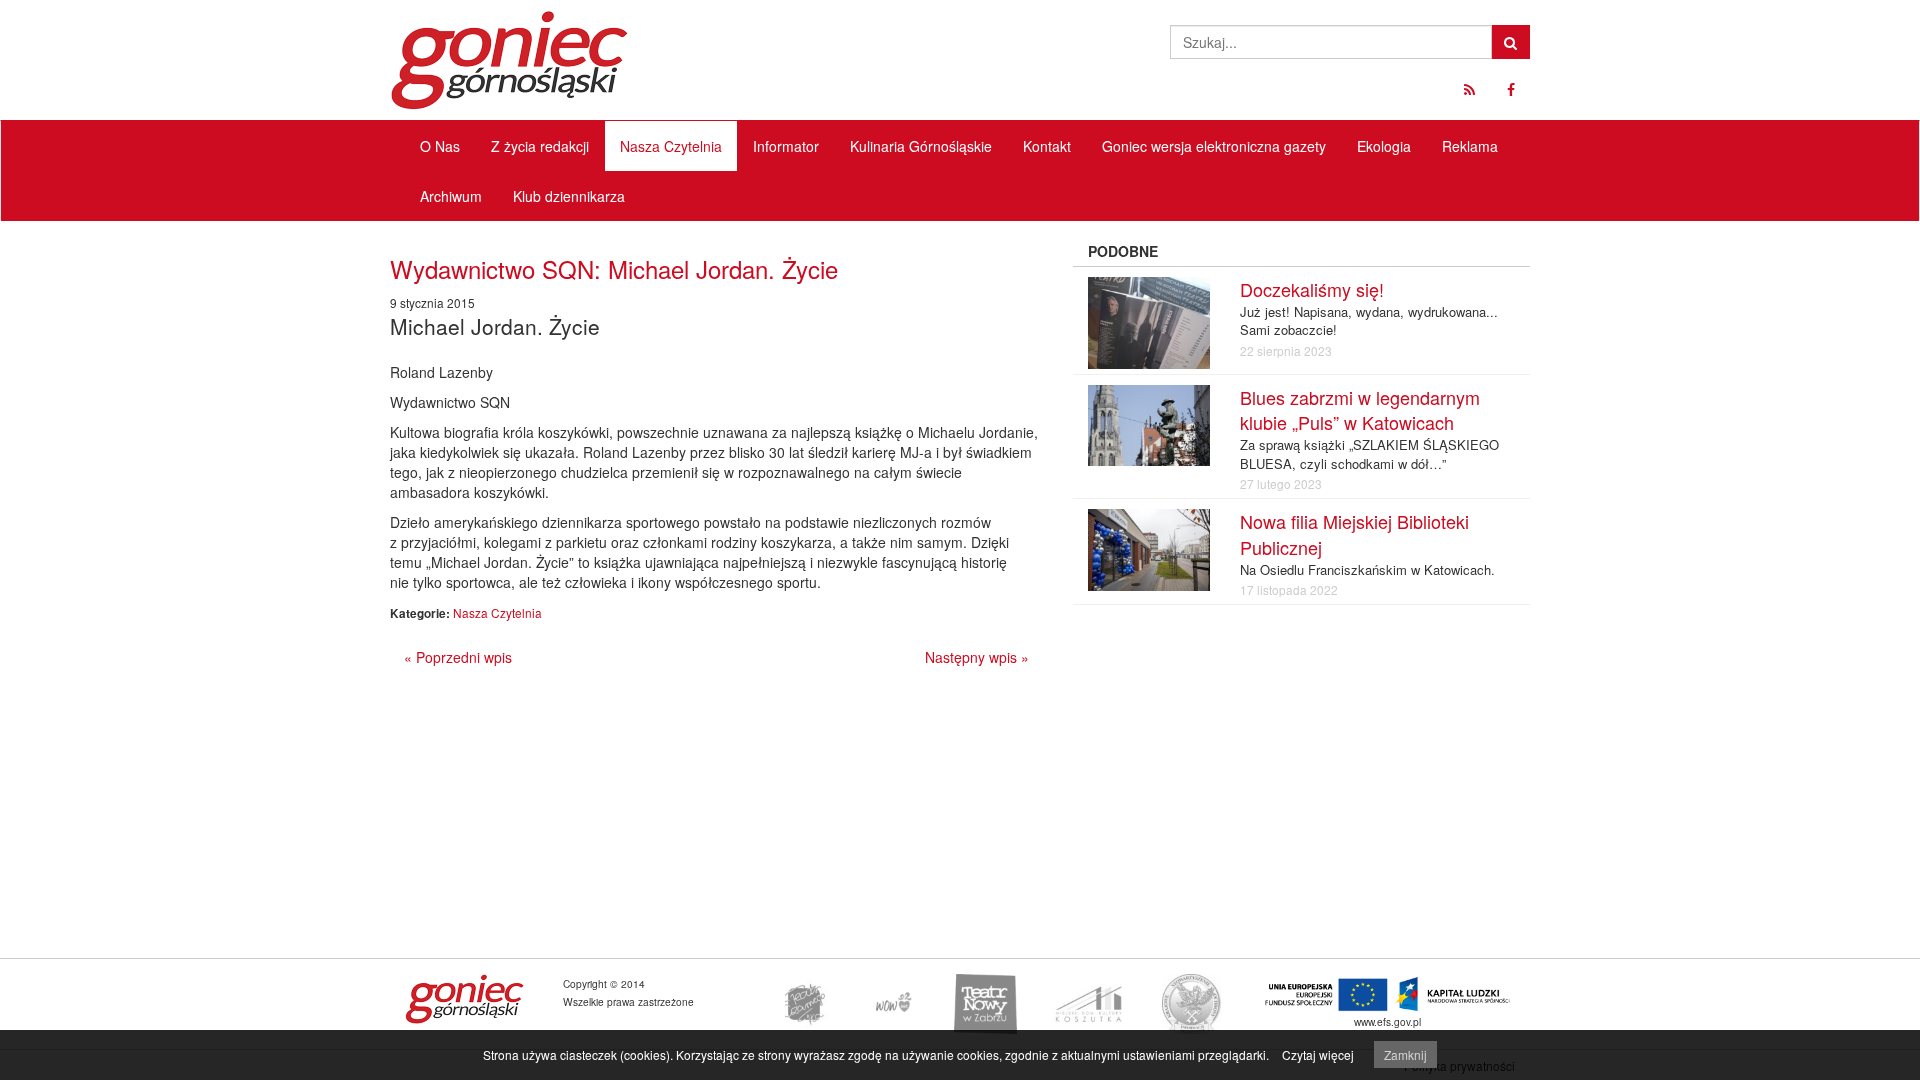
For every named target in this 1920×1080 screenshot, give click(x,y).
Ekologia (1384, 146)
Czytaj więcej (1318, 1054)
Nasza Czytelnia (671, 146)
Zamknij (1405, 1054)
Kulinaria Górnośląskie (921, 146)
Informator (786, 146)
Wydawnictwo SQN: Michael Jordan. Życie (614, 268)
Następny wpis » (977, 657)
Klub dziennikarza (569, 196)
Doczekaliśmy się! (1312, 289)
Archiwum (451, 196)
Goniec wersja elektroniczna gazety (1214, 146)
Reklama (1470, 146)
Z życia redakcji (540, 146)
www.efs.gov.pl (1387, 1021)
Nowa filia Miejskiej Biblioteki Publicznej (1354, 534)
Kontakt (1047, 146)
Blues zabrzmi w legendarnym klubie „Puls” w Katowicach (1360, 410)
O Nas (440, 146)
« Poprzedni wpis (458, 657)
